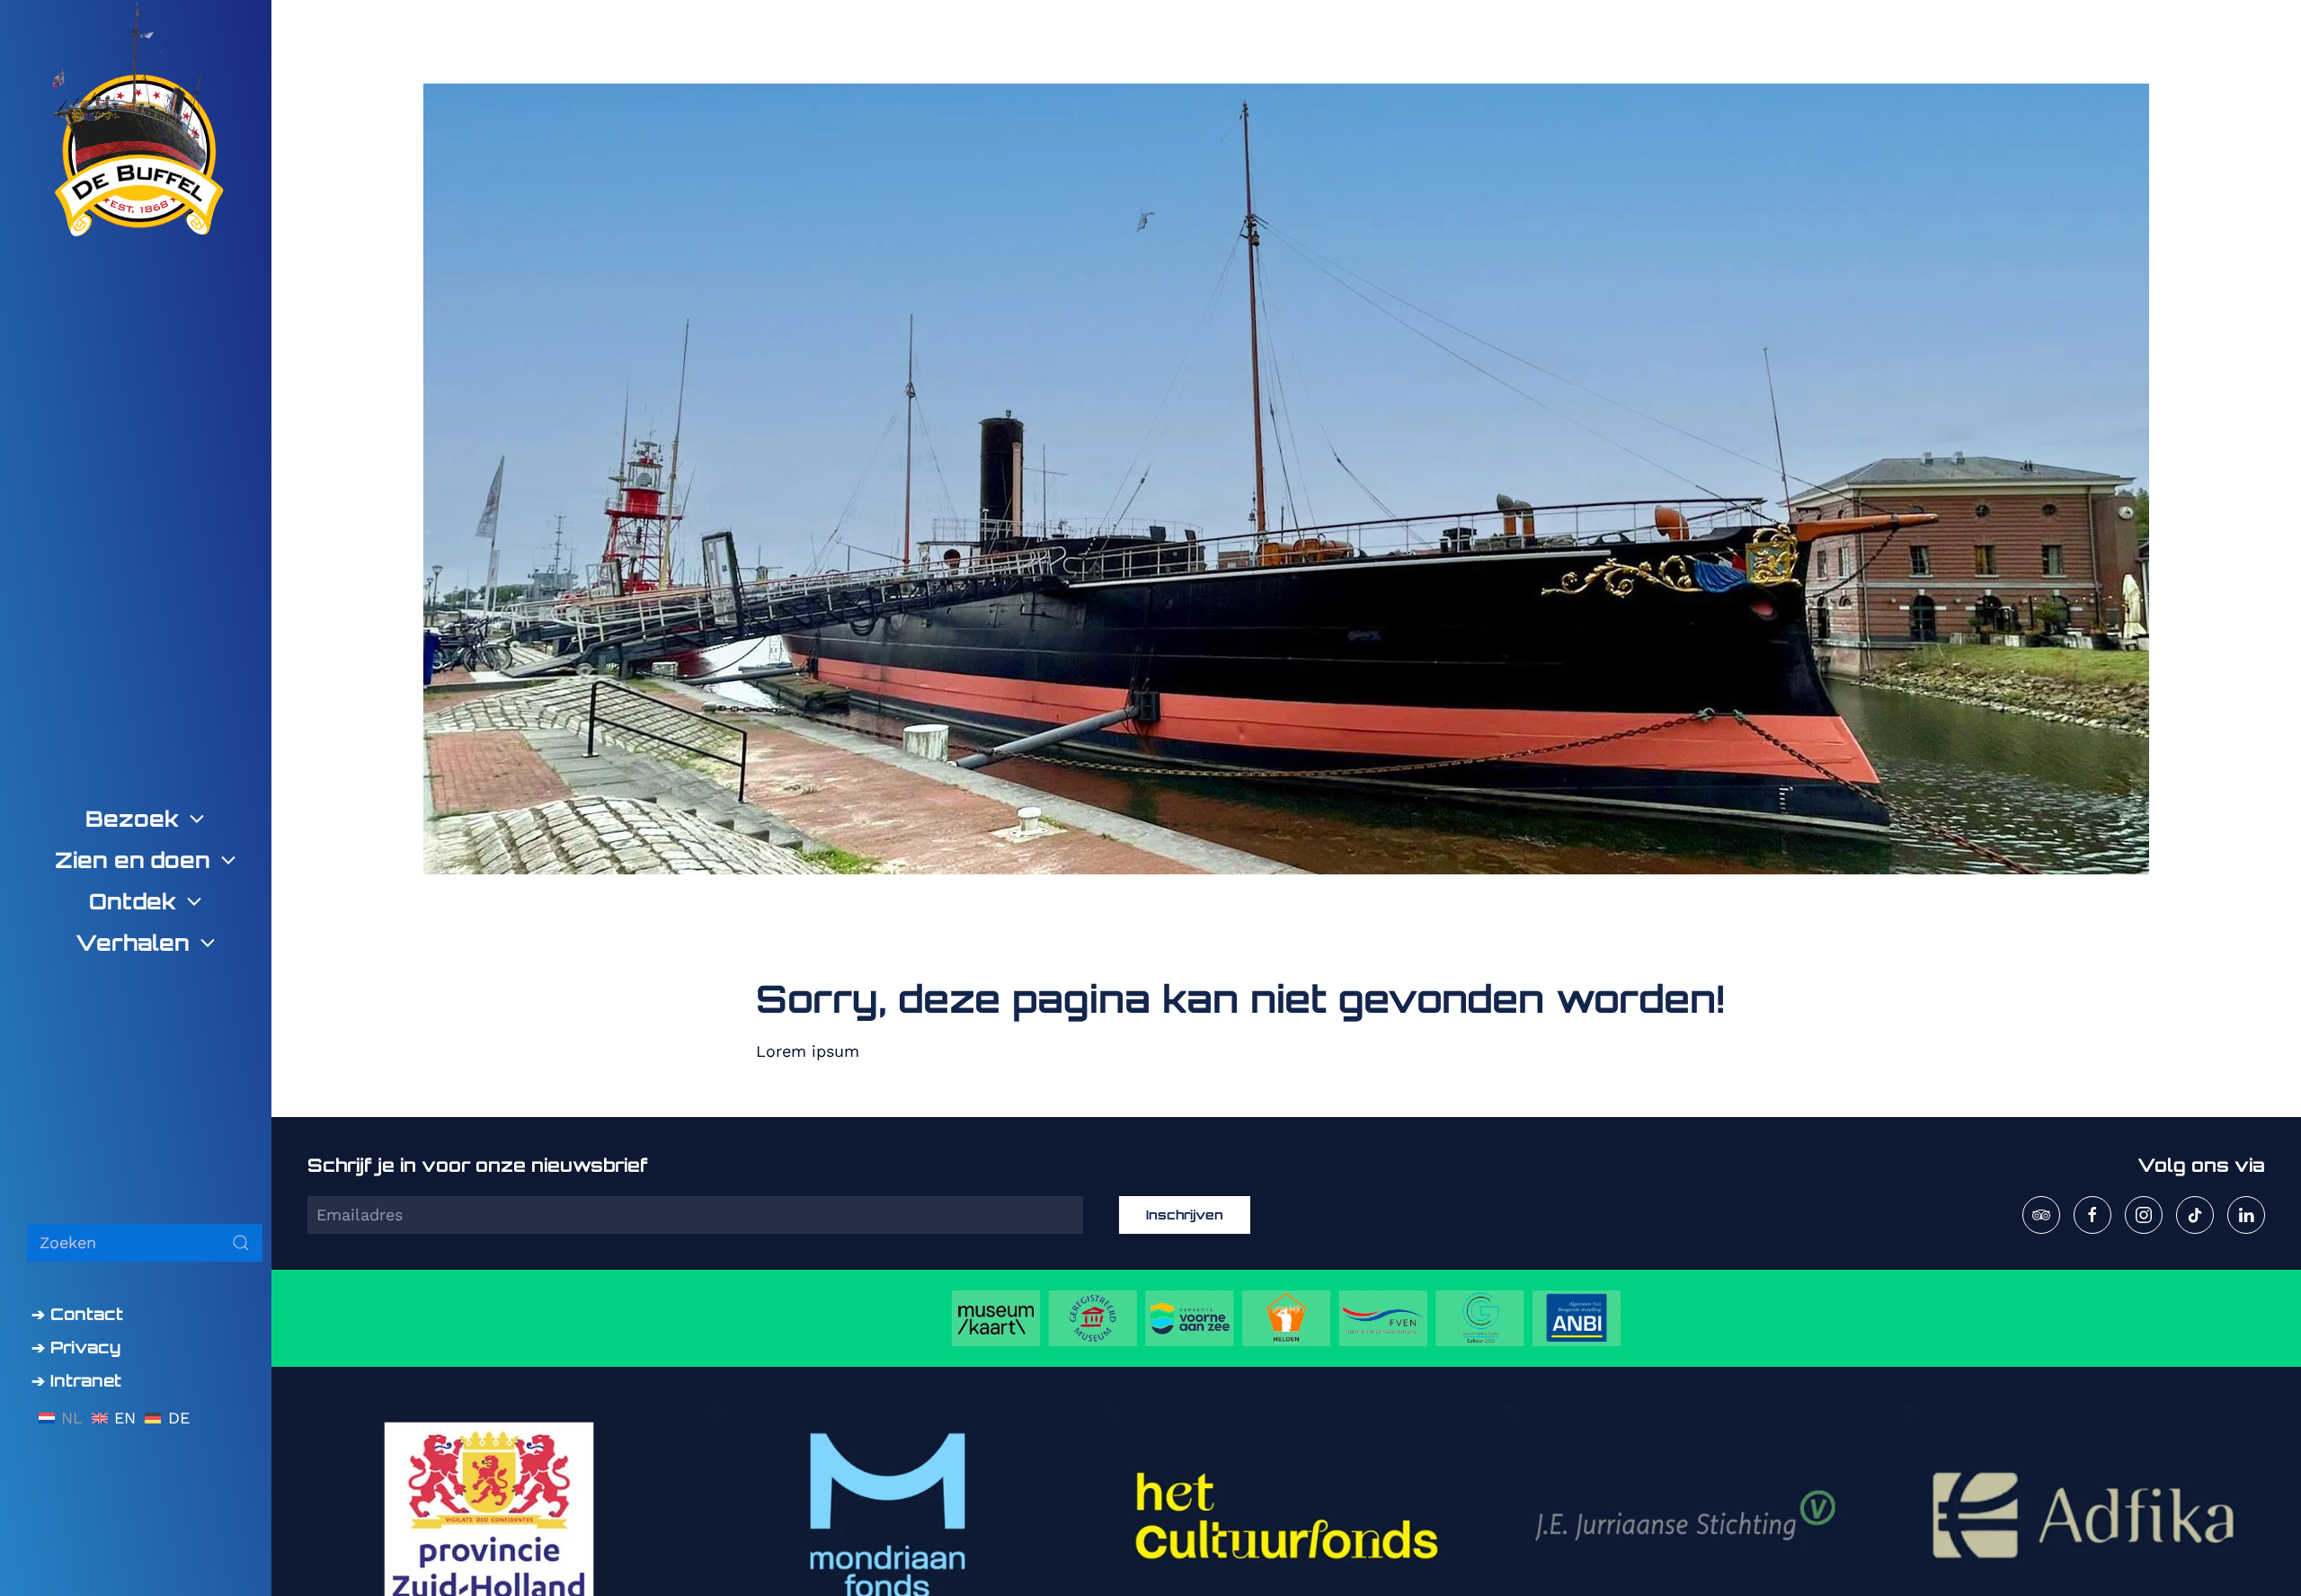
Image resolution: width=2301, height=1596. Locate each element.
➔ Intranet (76, 1380)
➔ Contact (77, 1314)
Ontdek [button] (133, 901)
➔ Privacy (76, 1347)
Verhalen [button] (133, 943)
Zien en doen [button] (133, 860)
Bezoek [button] (132, 819)
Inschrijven (1185, 1215)
